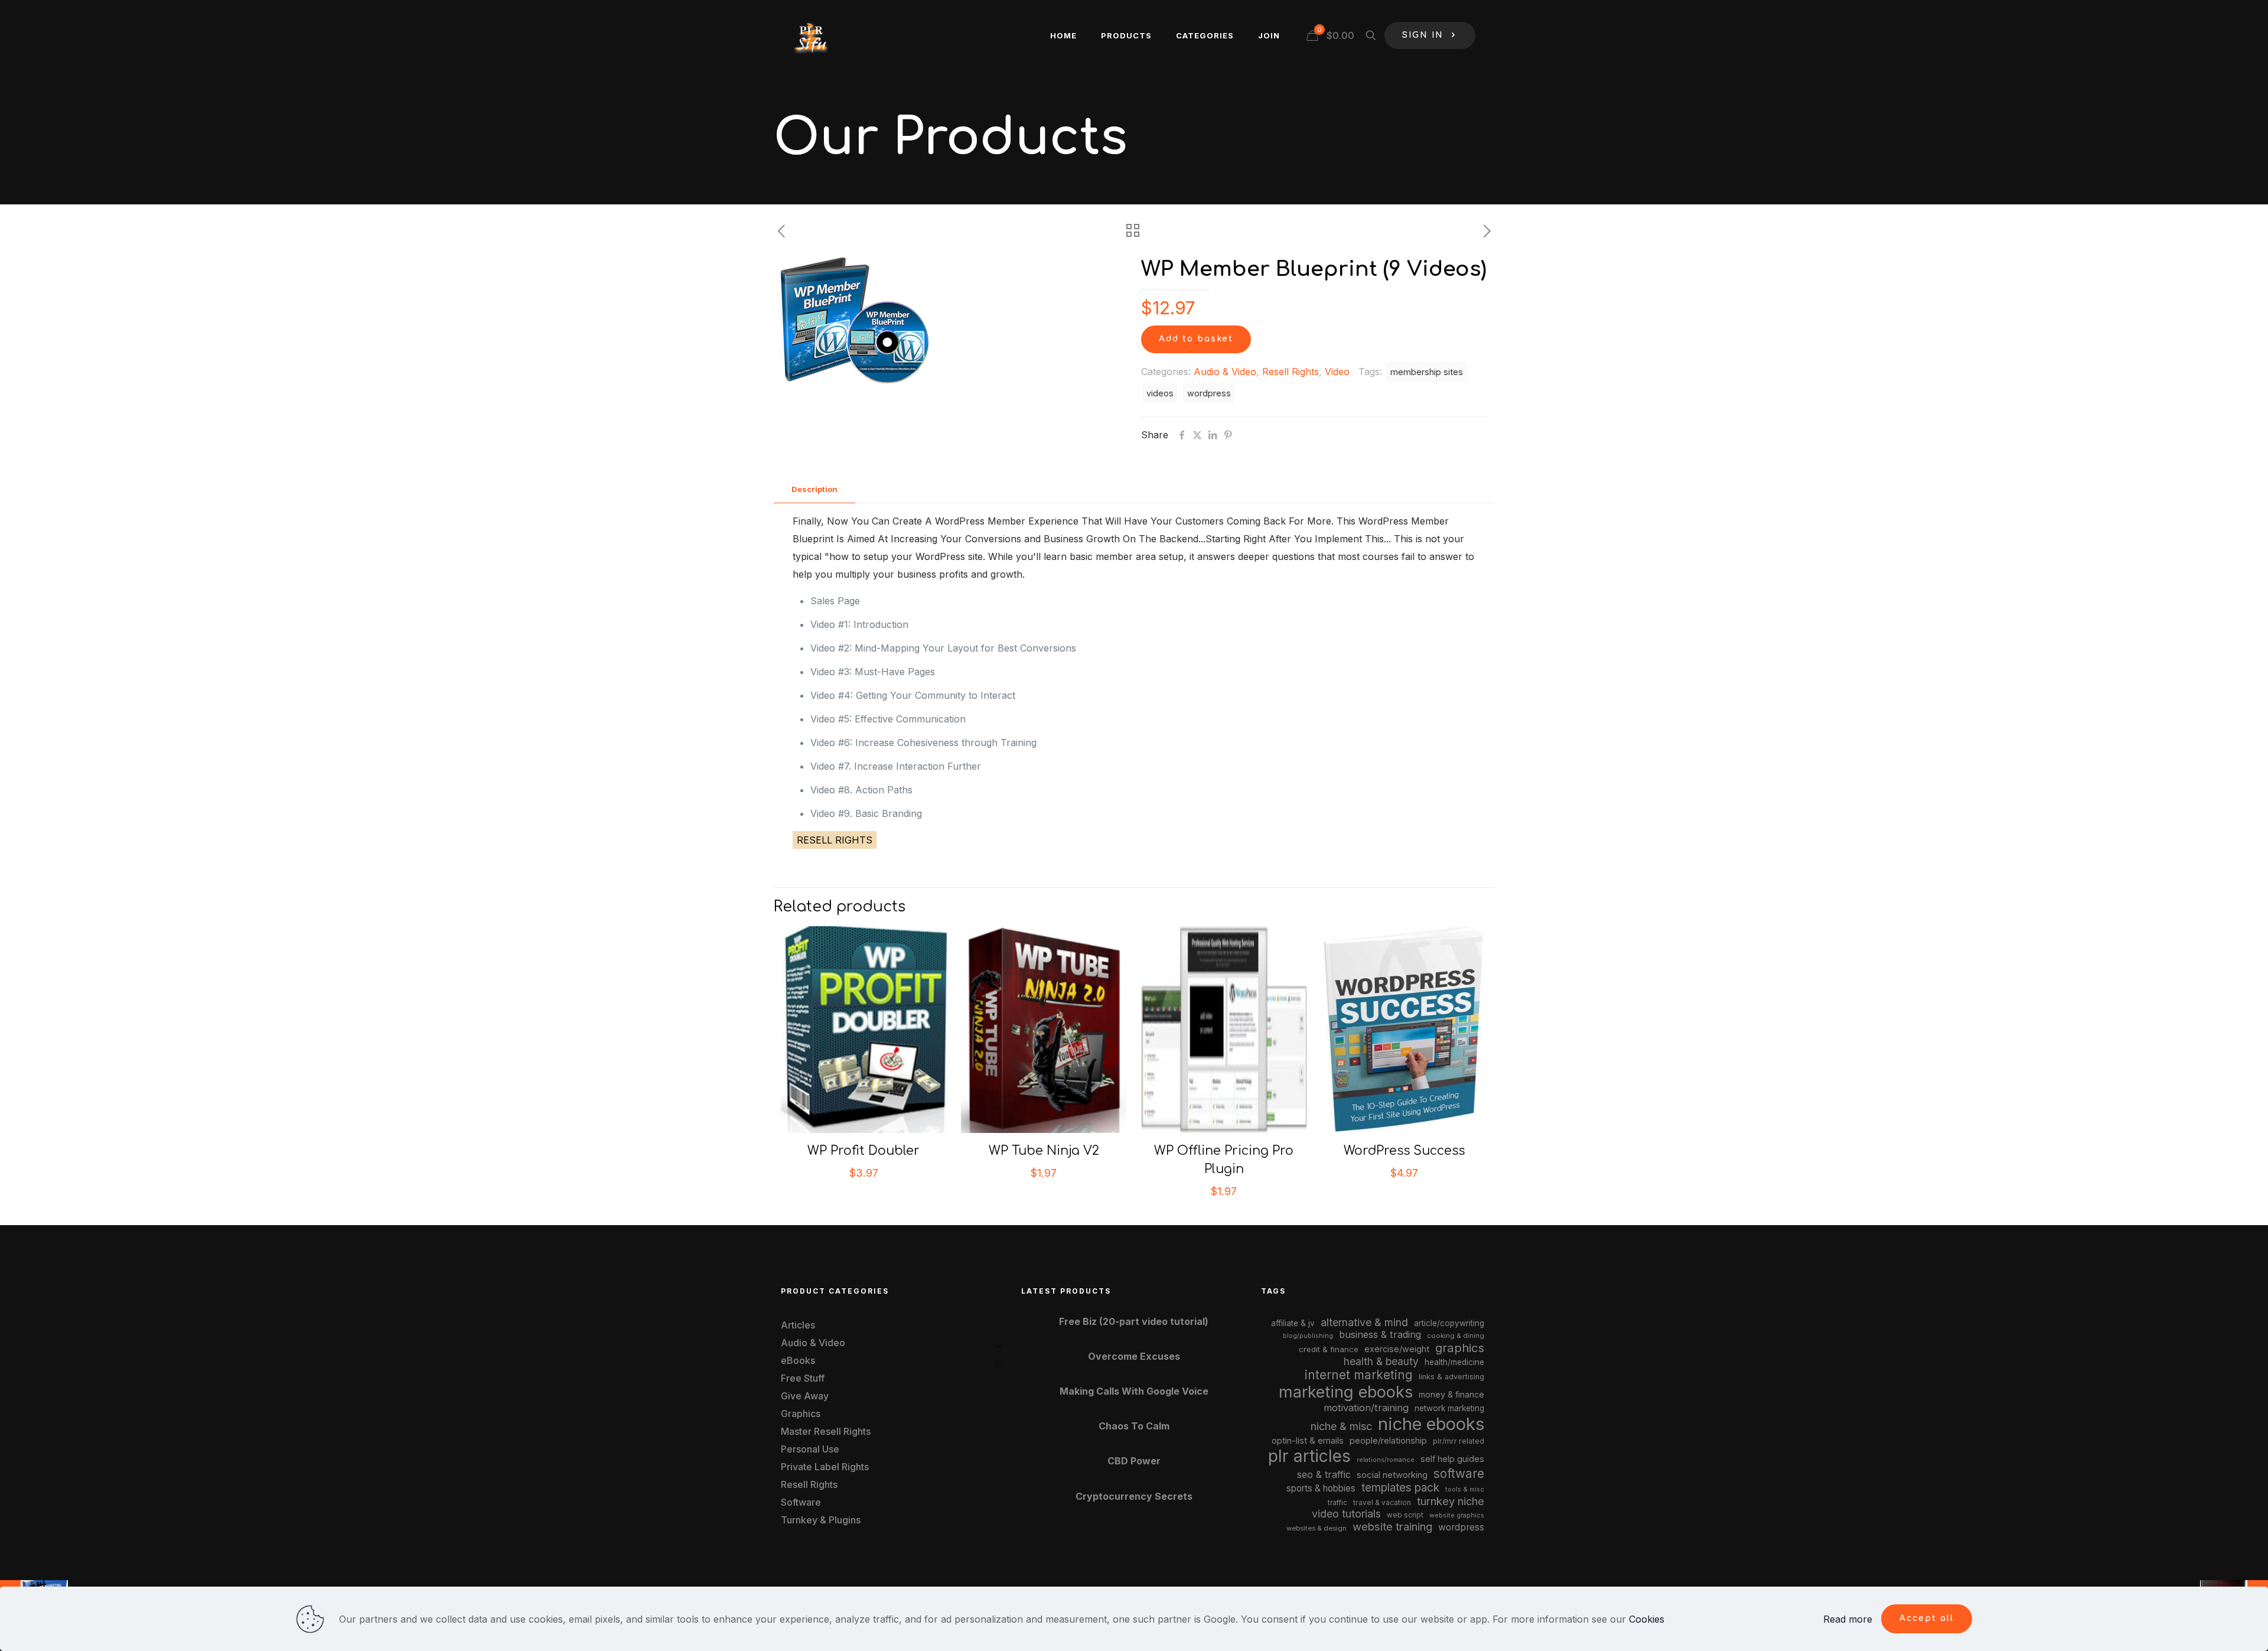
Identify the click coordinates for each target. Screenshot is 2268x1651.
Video (1337, 372)
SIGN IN (1423, 35)
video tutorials (1346, 1514)
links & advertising (1451, 1377)
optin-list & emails (1308, 1441)
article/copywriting (1449, 1323)
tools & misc (1465, 1489)
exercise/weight (1397, 1349)
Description (814, 489)
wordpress (1209, 393)
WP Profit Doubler (863, 1151)
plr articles (1309, 1456)
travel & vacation (1382, 1502)
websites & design (1317, 1528)
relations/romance (1386, 1460)
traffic (1337, 1503)
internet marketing (1359, 1375)
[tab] (814, 489)
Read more (1848, 1619)
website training (1392, 1526)
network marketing (1449, 1408)
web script (1405, 1515)
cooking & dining (1456, 1336)
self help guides (1452, 1459)
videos (1160, 393)
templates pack (1400, 1488)
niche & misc (1341, 1426)
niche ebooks (1431, 1424)
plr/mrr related (1459, 1441)
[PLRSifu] (810, 35)
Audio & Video (1225, 372)
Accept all (1927, 1618)
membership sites (1427, 372)
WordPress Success (1404, 1151)
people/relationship (1388, 1441)
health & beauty (1381, 1361)
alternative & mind (1364, 1322)
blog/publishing (1308, 1336)
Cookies (1647, 1619)
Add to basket (1196, 339)
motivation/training (1366, 1408)
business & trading (1380, 1334)
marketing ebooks (1346, 1392)
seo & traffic (1324, 1474)
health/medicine (1454, 1362)
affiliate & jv (1293, 1323)
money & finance (1451, 1394)
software (1459, 1473)
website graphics (1457, 1515)
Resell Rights (1291, 372)
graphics (1460, 1348)
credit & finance (1329, 1349)
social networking (1392, 1475)
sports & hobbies (1321, 1488)
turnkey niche (1451, 1501)
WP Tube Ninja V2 (1044, 1151)
